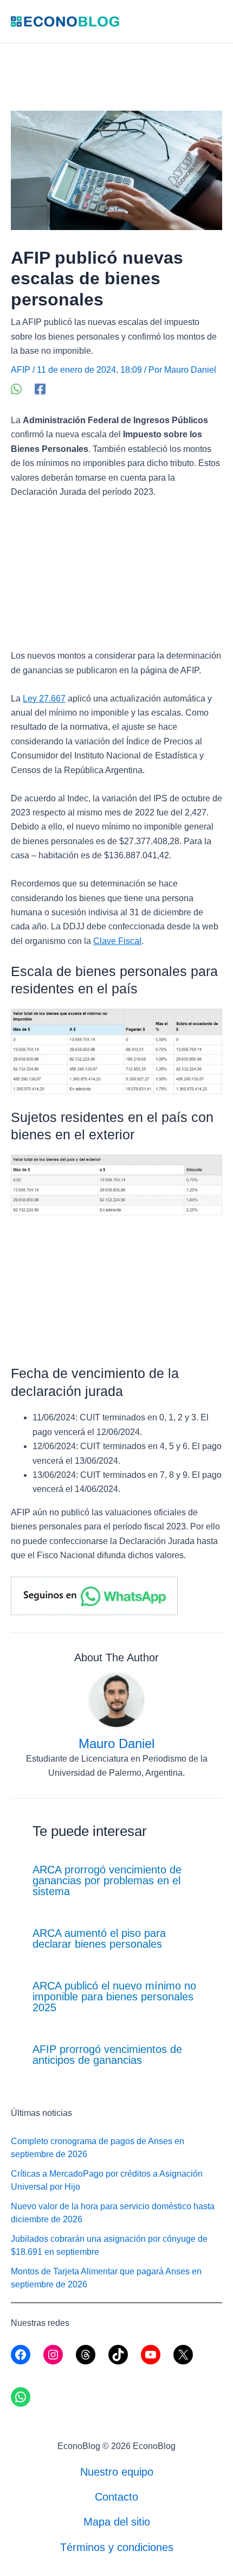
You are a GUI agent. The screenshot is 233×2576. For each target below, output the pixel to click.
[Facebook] (40, 389)
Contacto (116, 2497)
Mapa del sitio (117, 2522)
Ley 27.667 (44, 699)
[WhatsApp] (16, 389)
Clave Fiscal (117, 941)
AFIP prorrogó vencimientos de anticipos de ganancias (107, 2055)
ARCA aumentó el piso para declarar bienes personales (99, 1939)
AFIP (21, 370)
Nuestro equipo (117, 2472)
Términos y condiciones (117, 2547)
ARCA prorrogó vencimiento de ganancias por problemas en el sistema (107, 1880)
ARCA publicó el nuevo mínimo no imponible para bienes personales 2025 (114, 1997)
